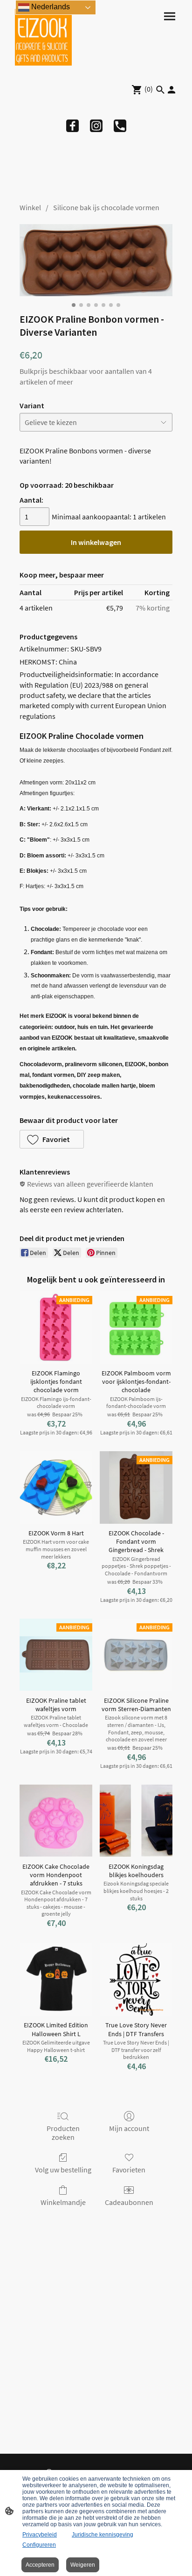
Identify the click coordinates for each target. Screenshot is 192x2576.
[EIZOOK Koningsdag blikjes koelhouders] (136, 1821)
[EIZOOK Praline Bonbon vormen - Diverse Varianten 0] (96, 260)
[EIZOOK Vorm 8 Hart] (56, 1487)
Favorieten (129, 2170)
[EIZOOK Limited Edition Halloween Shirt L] (56, 1979)
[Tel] (120, 126)
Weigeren (83, 2565)
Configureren (39, 2545)
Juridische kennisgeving (103, 2535)
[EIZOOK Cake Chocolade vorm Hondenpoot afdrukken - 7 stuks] (56, 1821)
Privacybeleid (40, 2535)
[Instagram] (96, 126)
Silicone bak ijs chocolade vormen (106, 207)
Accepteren (40, 2565)
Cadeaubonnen (129, 2202)
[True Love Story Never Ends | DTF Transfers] (136, 1979)
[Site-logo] (43, 37)
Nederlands (50, 7)
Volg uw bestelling (63, 2170)
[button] (52, 1139)
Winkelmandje (63, 2202)
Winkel (30, 207)
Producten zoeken (63, 2133)
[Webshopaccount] (171, 90)
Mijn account (129, 2128)
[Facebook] (72, 126)
